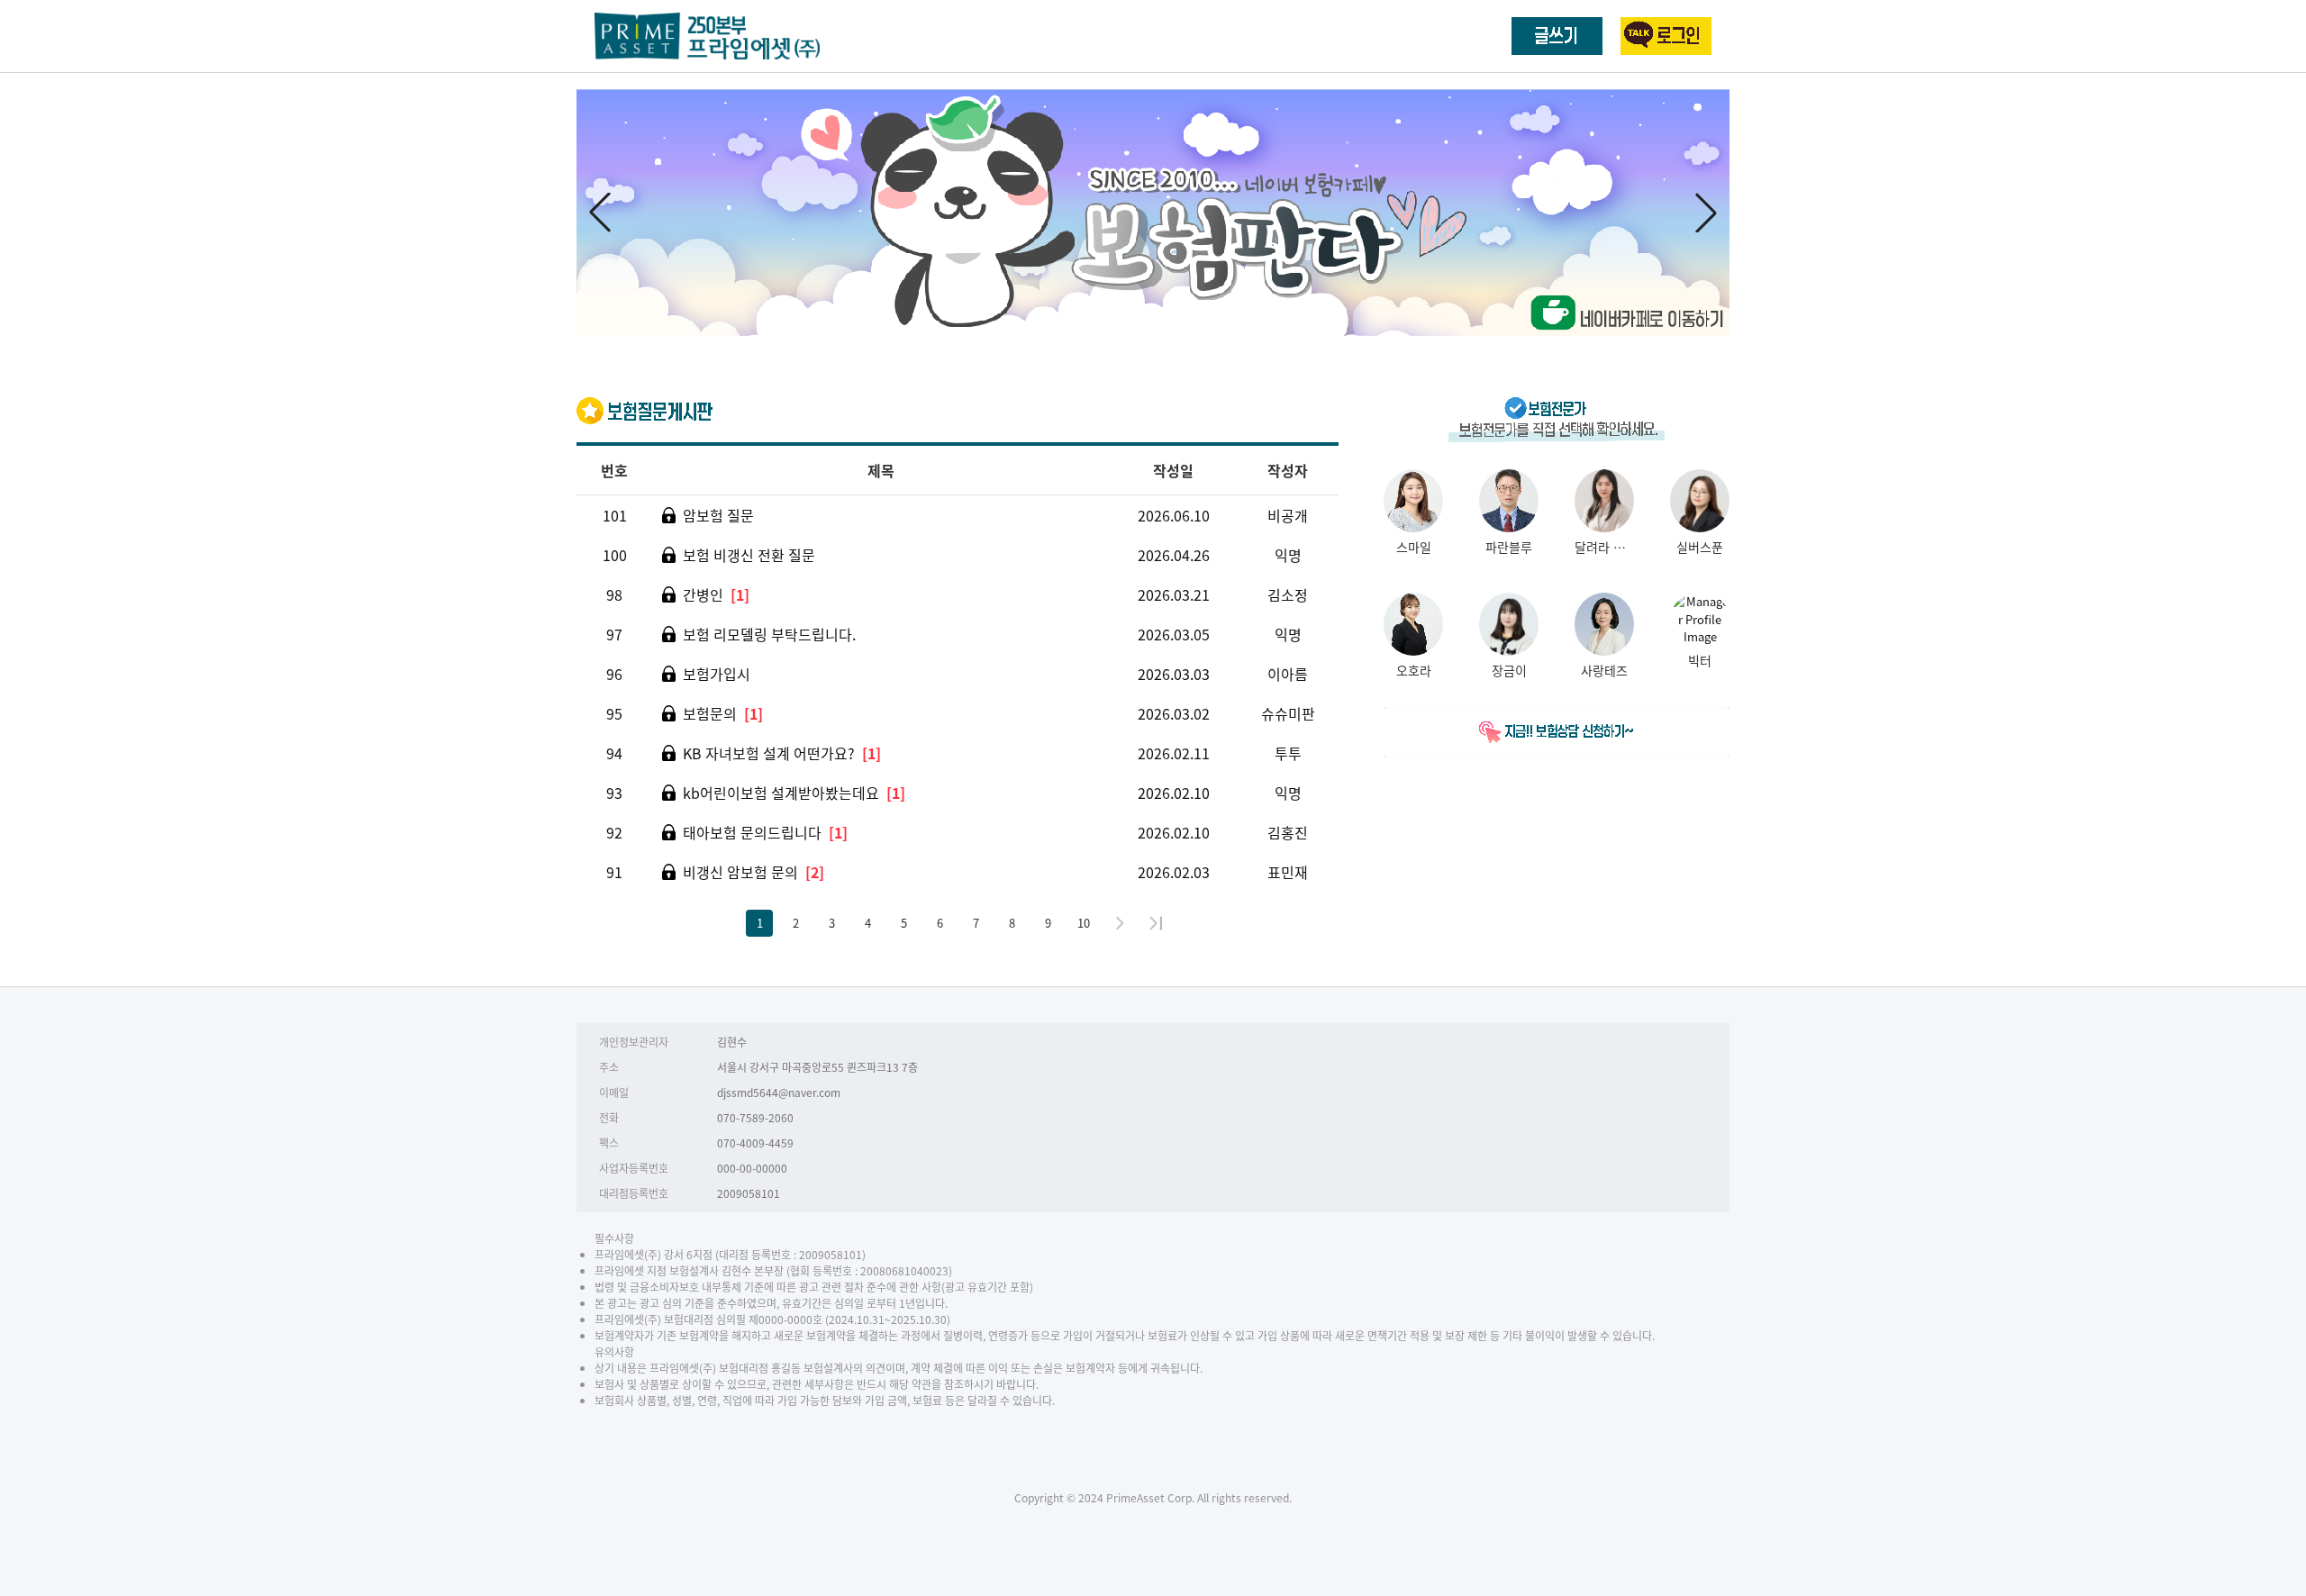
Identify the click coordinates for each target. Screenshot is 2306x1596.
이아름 (1288, 674)
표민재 (1288, 872)
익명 (1288, 555)
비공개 (1288, 515)
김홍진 (1288, 832)
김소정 (1288, 594)
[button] (1706, 213)
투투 (1288, 753)
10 (1084, 923)
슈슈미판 (1288, 713)
